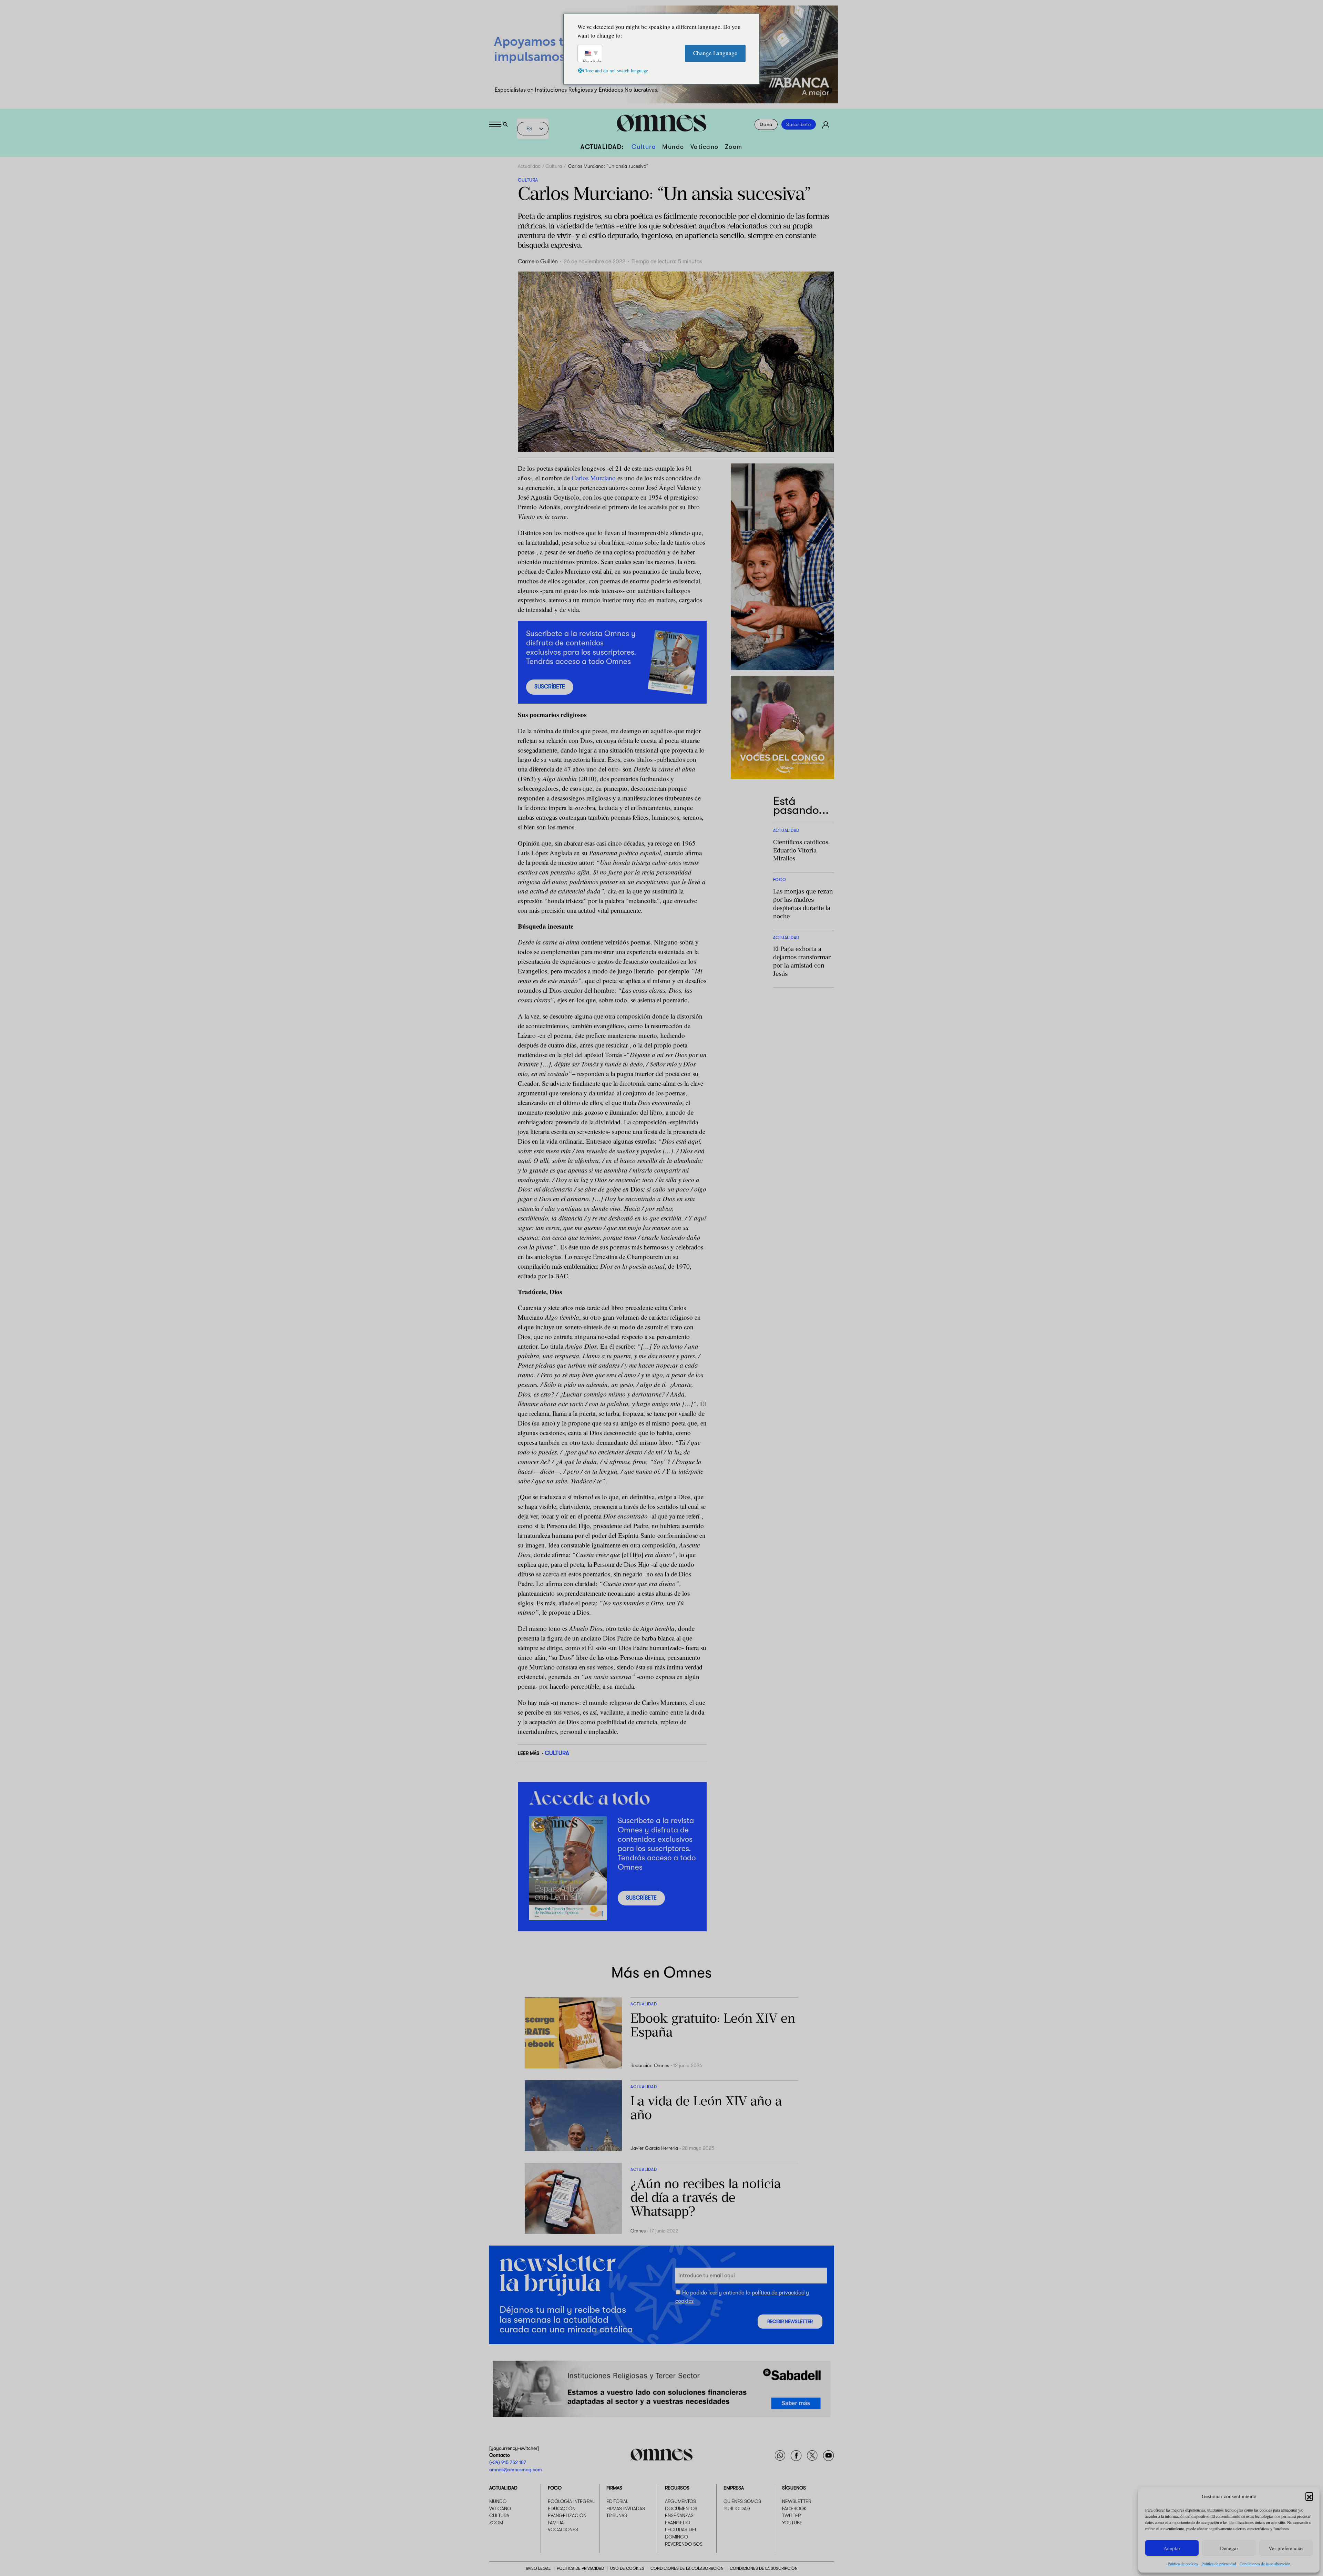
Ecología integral (571, 2501)
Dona (766, 124)
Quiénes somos (742, 2501)
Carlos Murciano (594, 478)
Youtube (792, 2523)
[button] (1309, 2496)
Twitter (791, 2515)
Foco (555, 2488)
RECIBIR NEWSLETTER (790, 2322)
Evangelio (678, 2523)
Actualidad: (602, 147)
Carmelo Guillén (538, 262)
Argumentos (680, 2501)
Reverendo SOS (684, 2544)
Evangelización (567, 2515)
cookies (684, 2301)
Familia (556, 2523)
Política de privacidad (1219, 2564)
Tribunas (617, 2515)
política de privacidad (778, 2293)
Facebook (794, 2508)
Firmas (614, 2488)
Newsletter (797, 2501)
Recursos (677, 2488)
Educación (562, 2508)
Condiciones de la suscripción (764, 2568)
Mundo (673, 147)
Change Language (715, 53)
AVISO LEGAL (538, 2568)
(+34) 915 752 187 (508, 2462)
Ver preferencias (1286, 2548)
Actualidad (529, 166)
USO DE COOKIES (627, 2568)
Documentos (681, 2508)
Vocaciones (563, 2529)
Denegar (1229, 2548)
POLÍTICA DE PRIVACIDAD (580, 2568)
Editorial (617, 2501)
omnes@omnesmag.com (516, 2470)
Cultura (644, 147)
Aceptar (1172, 2548)
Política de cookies (1183, 2564)
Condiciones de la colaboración (1265, 2564)
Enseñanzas (679, 2515)
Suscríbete (799, 124)
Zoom (734, 147)
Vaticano (705, 147)
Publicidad (737, 2508)
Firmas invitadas (626, 2508)
